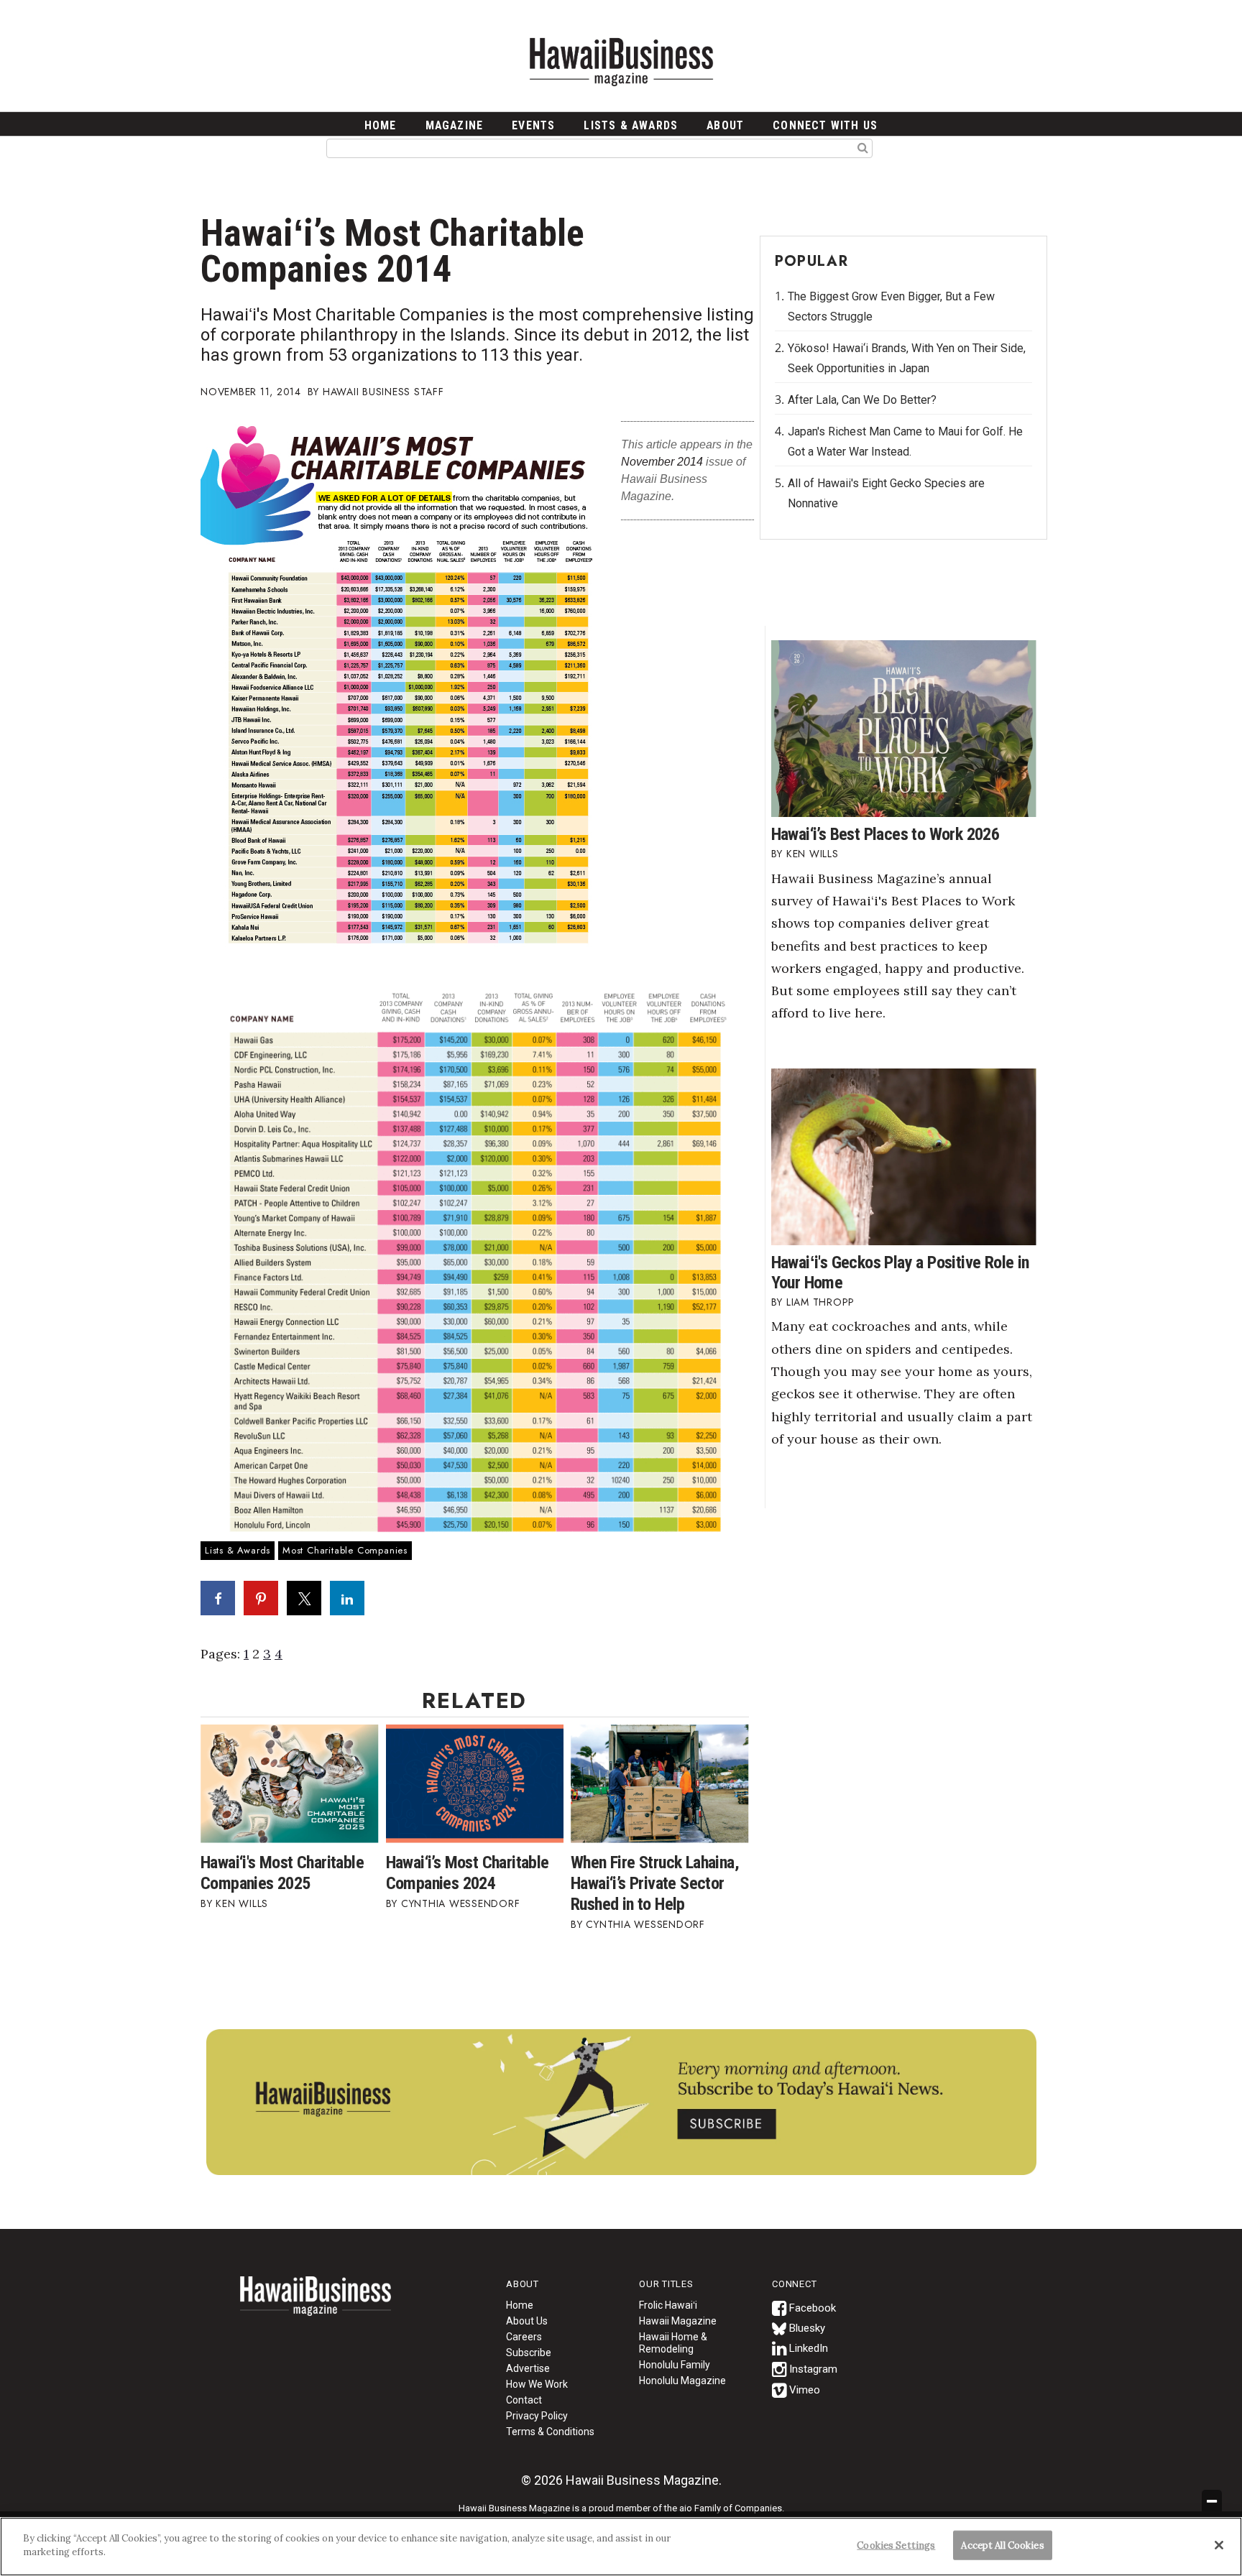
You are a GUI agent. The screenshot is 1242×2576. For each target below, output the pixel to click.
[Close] (1219, 2545)
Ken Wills (242, 1903)
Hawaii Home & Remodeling (673, 2343)
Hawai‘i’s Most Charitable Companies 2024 (468, 1873)
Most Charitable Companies (345, 1550)
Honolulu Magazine (682, 2381)
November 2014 (662, 462)
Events (533, 125)
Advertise (528, 2368)
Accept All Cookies (1002, 2545)
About (725, 125)
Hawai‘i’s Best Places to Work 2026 (885, 834)
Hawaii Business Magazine (621, 61)
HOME (381, 125)
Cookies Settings (896, 2545)
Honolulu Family (675, 2365)
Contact (524, 2400)
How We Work (537, 2384)
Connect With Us (825, 125)
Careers (524, 2337)
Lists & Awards (631, 125)
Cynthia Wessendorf (461, 1903)
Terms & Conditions (550, 2432)
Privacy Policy (537, 2416)
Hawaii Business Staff (383, 392)
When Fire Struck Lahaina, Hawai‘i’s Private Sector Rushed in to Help (655, 1883)
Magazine (455, 125)
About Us (527, 2321)
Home (316, 2305)
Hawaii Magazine (678, 2321)
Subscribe (529, 2353)
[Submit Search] (863, 147)
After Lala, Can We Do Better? (862, 400)
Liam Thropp (820, 1302)
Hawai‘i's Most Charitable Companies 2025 (282, 1873)
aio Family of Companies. (732, 2508)
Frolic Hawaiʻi (668, 2305)
